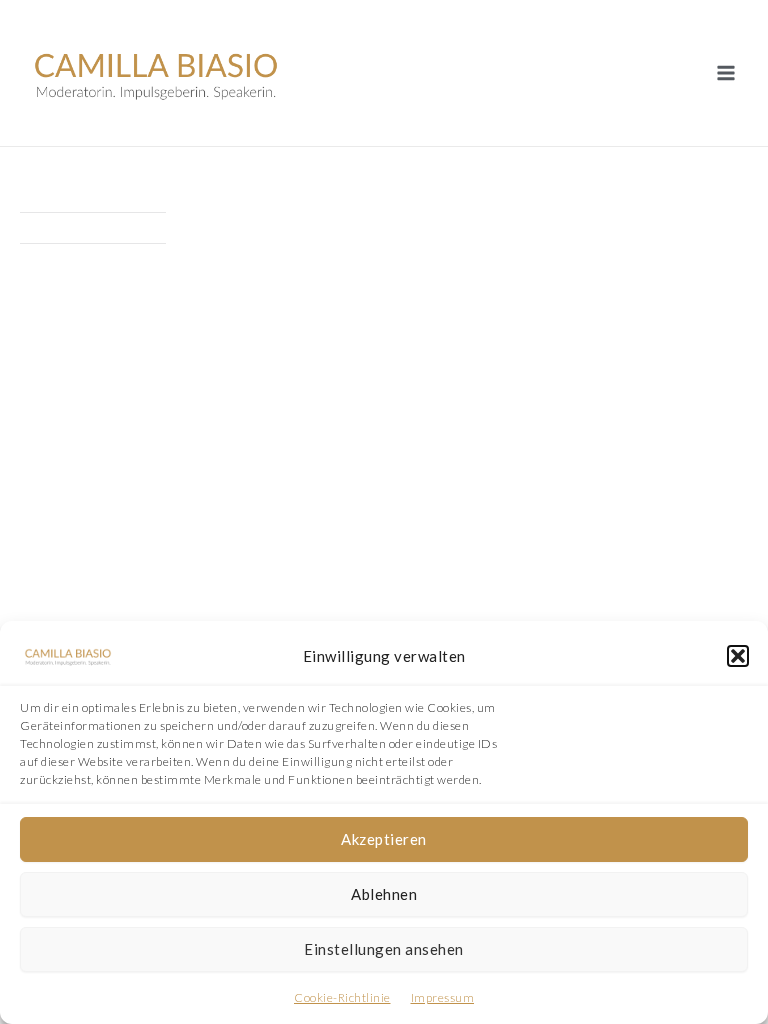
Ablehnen (384, 894)
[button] (738, 656)
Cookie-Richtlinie (342, 997)
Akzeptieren (384, 839)
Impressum (443, 997)
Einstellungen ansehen (384, 949)
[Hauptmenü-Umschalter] (725, 73)
